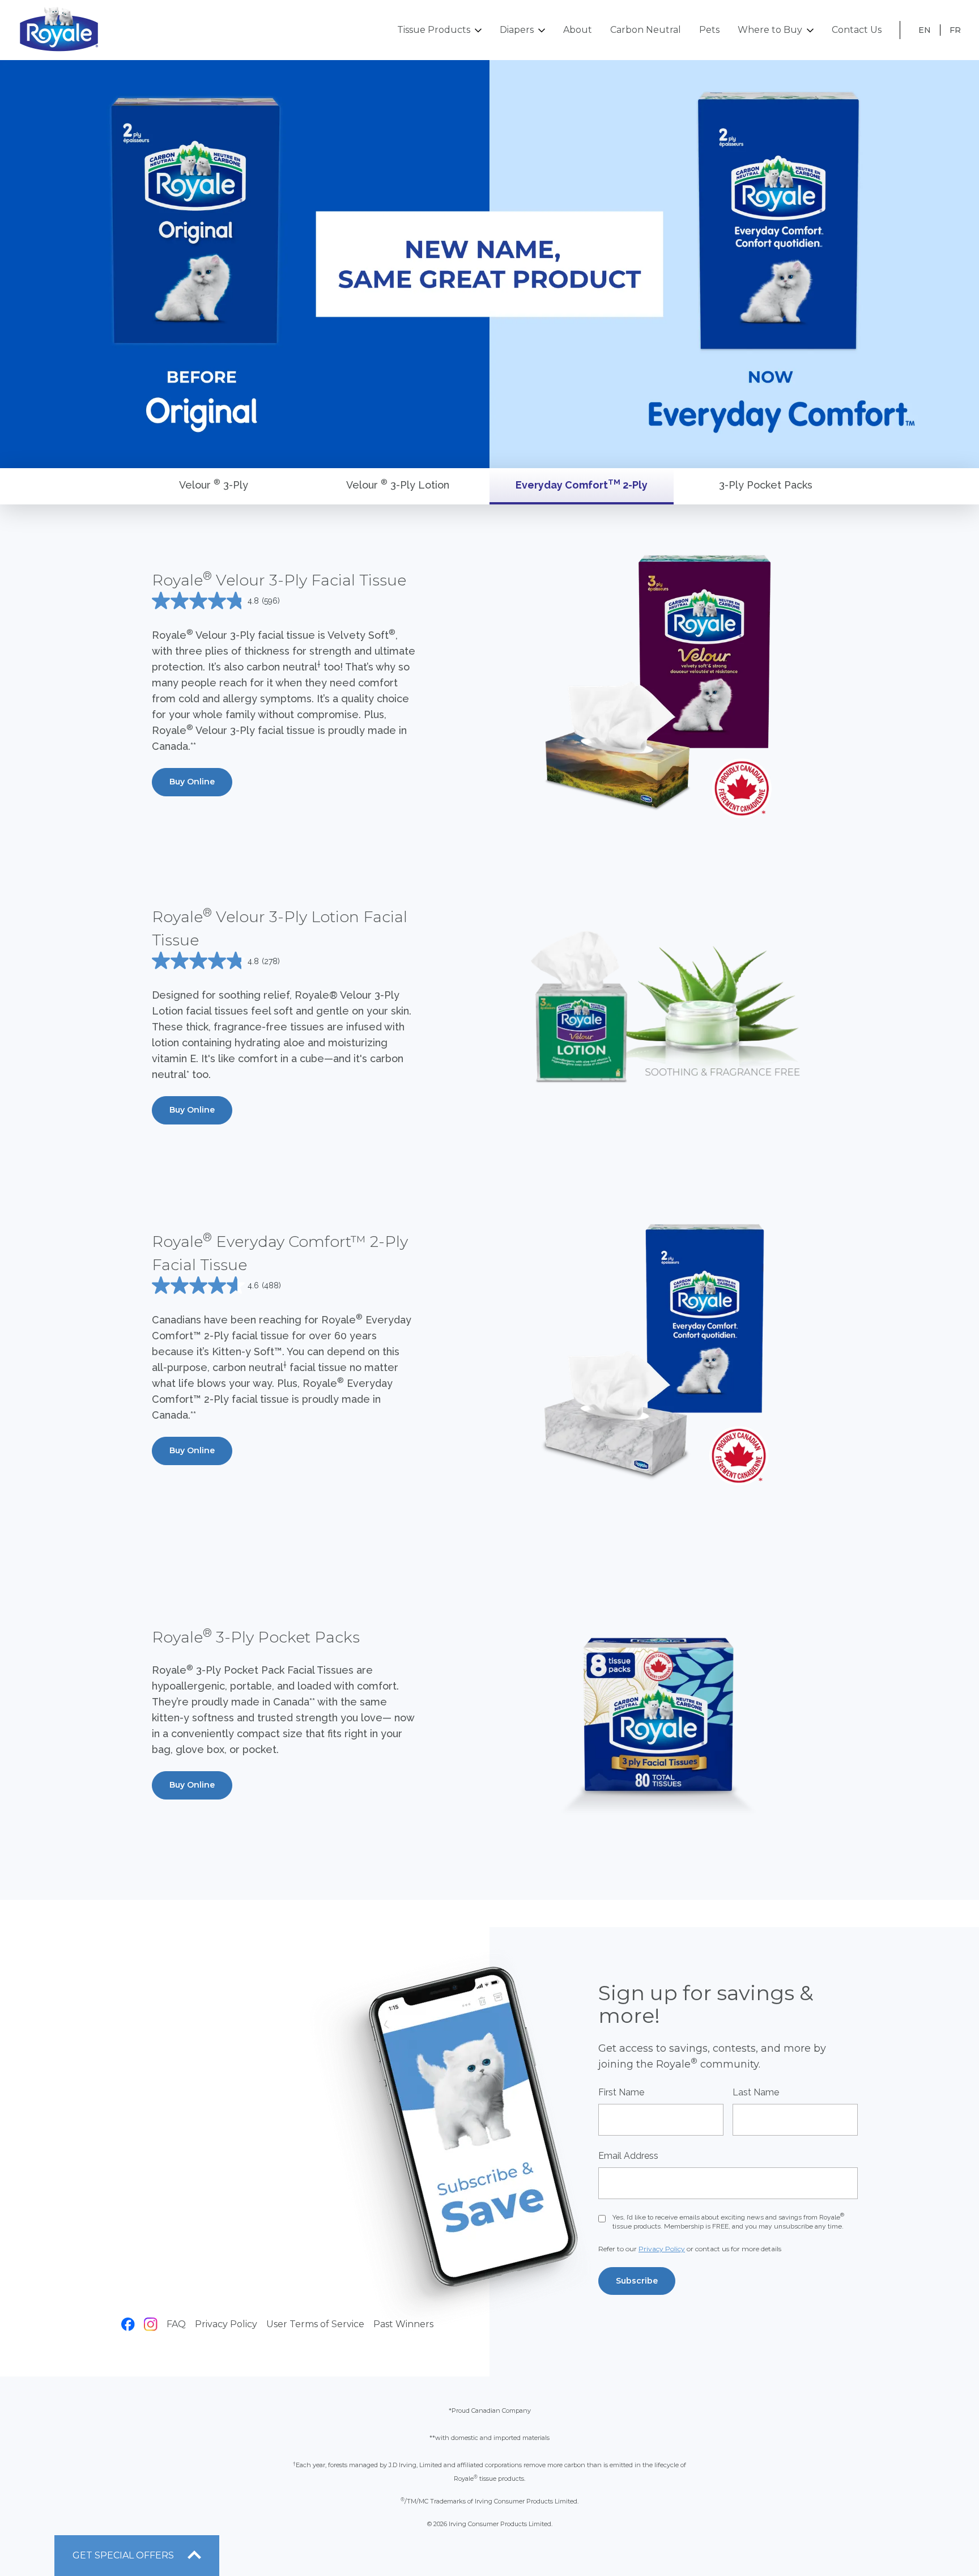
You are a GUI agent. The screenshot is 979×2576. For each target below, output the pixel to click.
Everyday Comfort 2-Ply (582, 484)
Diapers (517, 30)
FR (955, 30)
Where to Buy (770, 30)
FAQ (176, 2324)
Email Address (628, 2156)
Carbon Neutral (646, 30)
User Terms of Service (315, 2324)
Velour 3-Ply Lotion (398, 484)
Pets (709, 30)
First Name (621, 2092)
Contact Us (857, 30)
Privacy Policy (226, 2324)
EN (925, 30)
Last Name (756, 2092)
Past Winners (403, 2324)
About (578, 30)
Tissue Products (434, 30)
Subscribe (637, 2281)
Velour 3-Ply (214, 484)
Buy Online (192, 782)
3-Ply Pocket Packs (766, 485)
